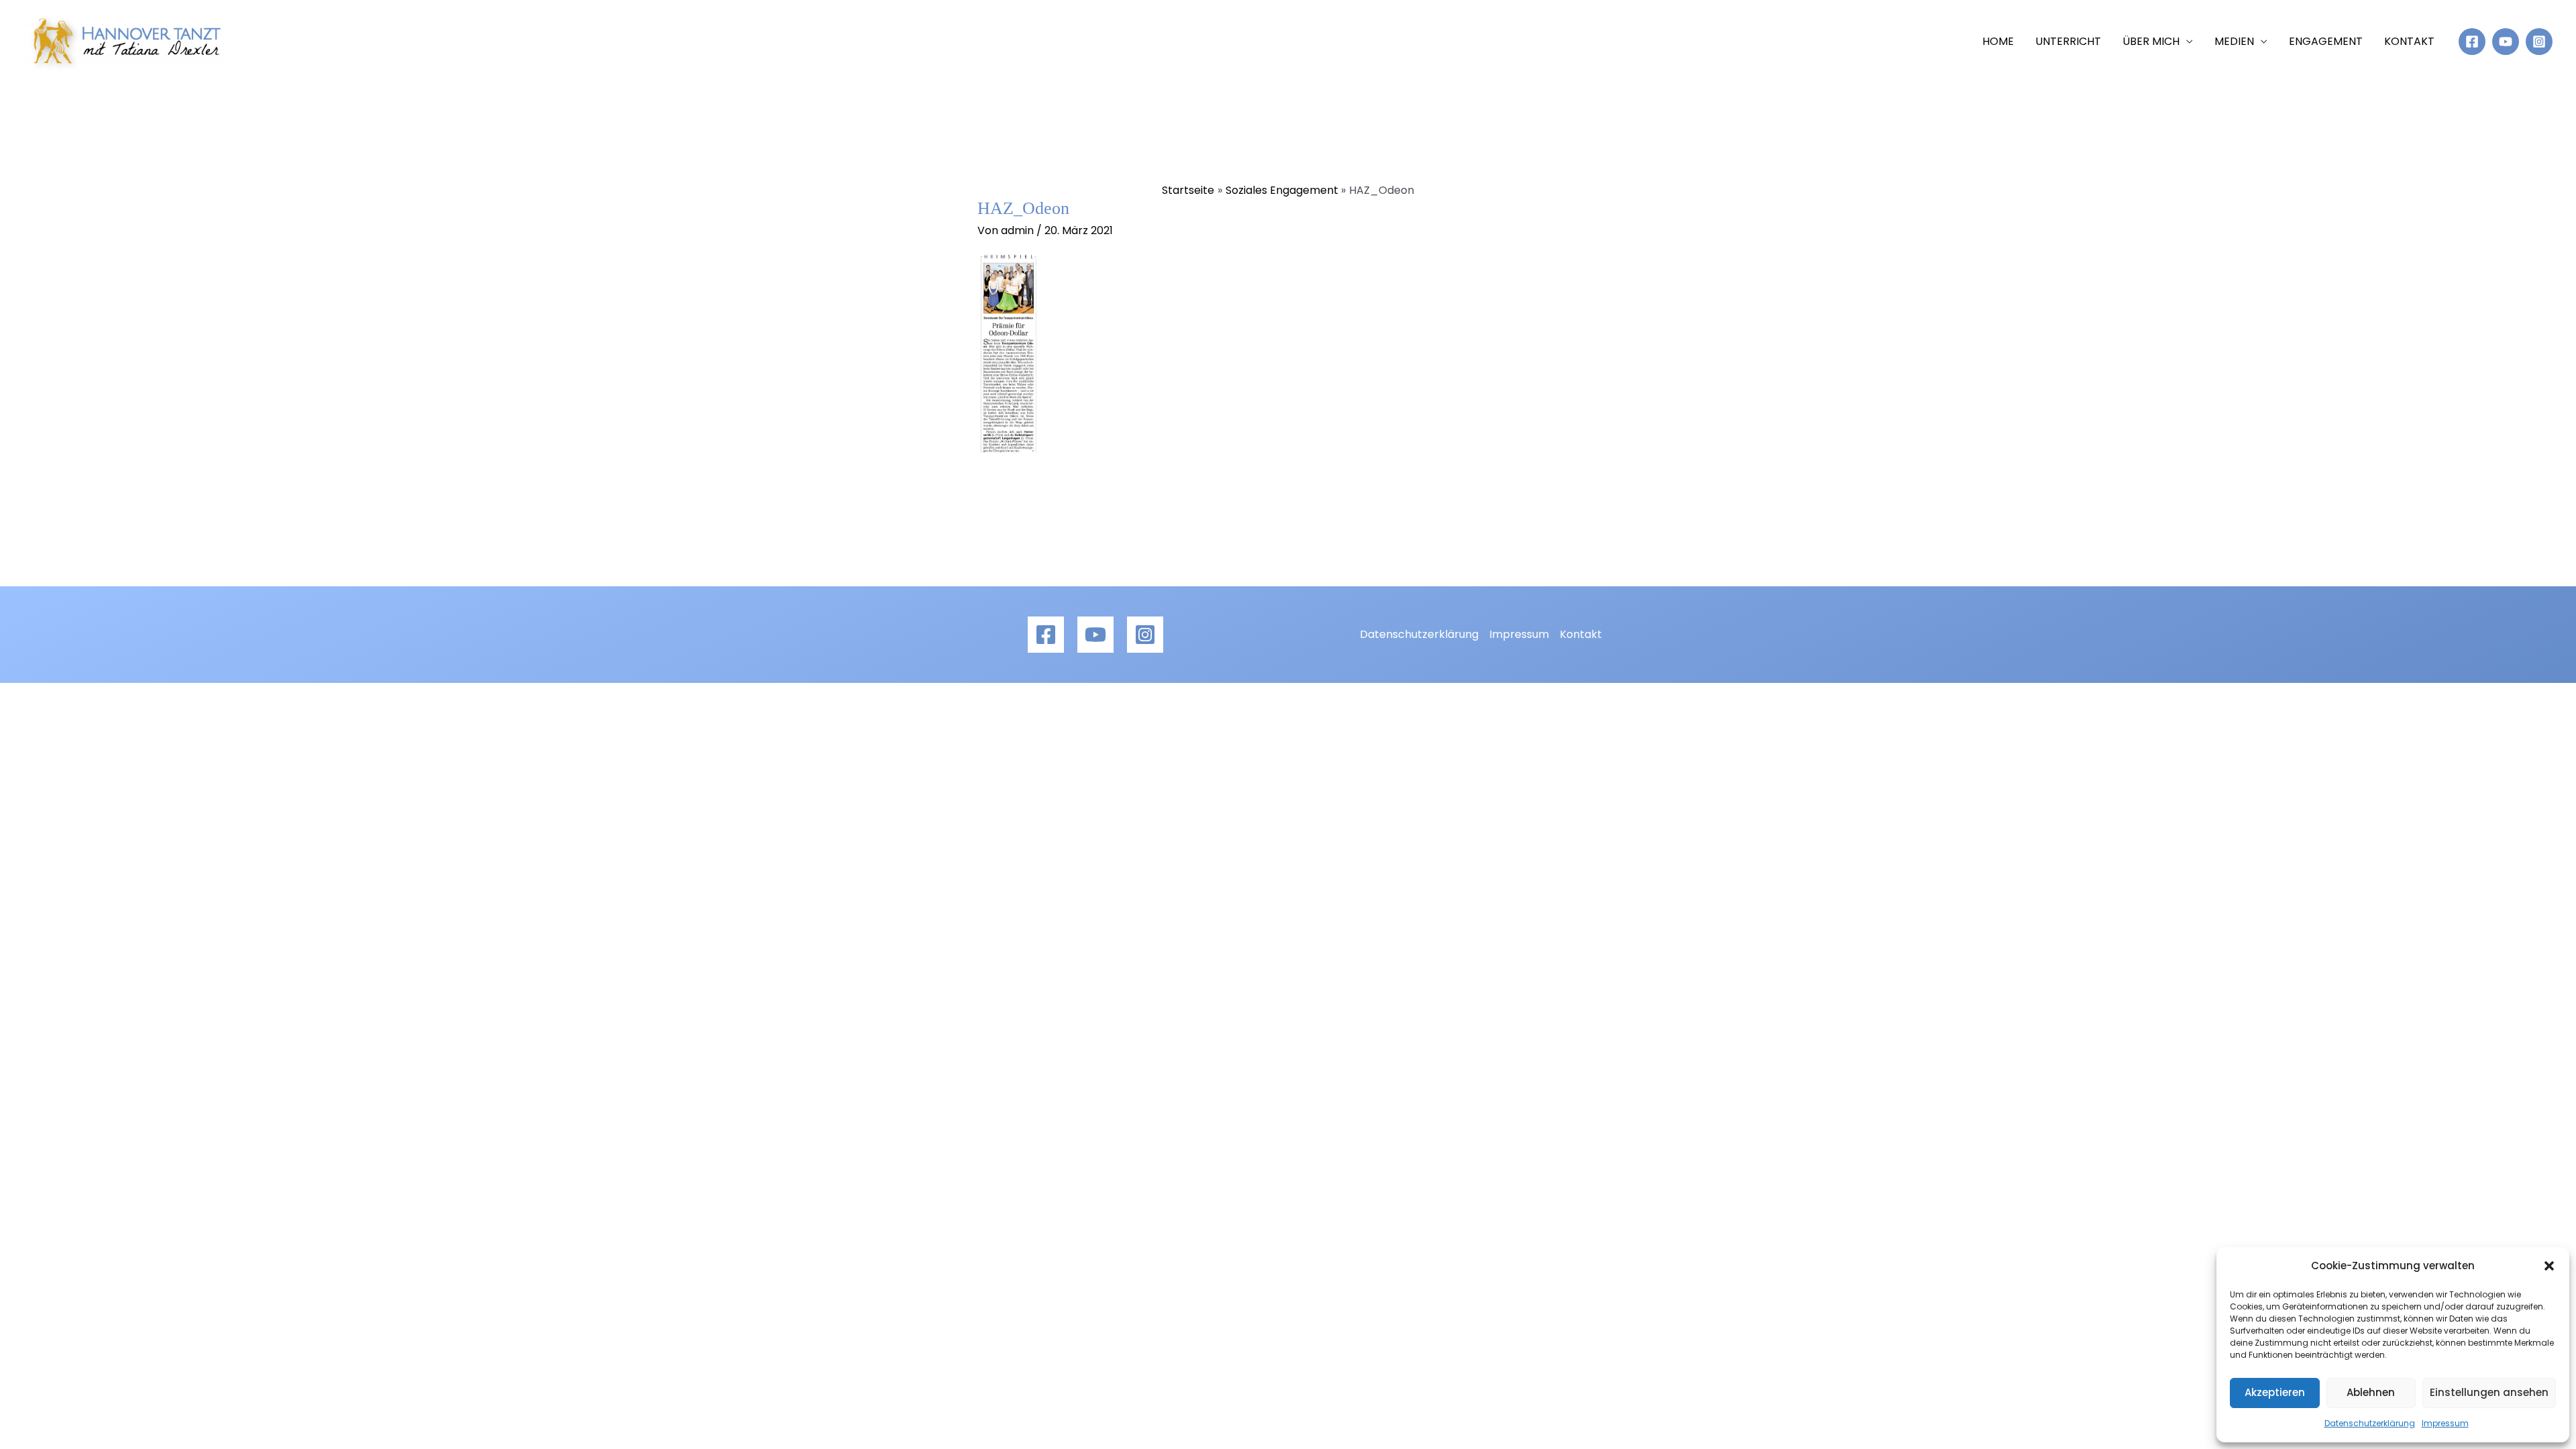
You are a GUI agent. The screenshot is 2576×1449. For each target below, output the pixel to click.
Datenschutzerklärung (2370, 1423)
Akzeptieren (2275, 1392)
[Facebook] (2472, 42)
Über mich (2151, 41)
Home (1998, 41)
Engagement (2326, 41)
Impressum (2445, 1423)
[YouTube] (2506, 42)
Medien (2234, 41)
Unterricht (2068, 41)
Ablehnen (2371, 1392)
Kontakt (2409, 41)
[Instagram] (2539, 42)
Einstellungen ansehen (2489, 1392)
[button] (2549, 1266)
